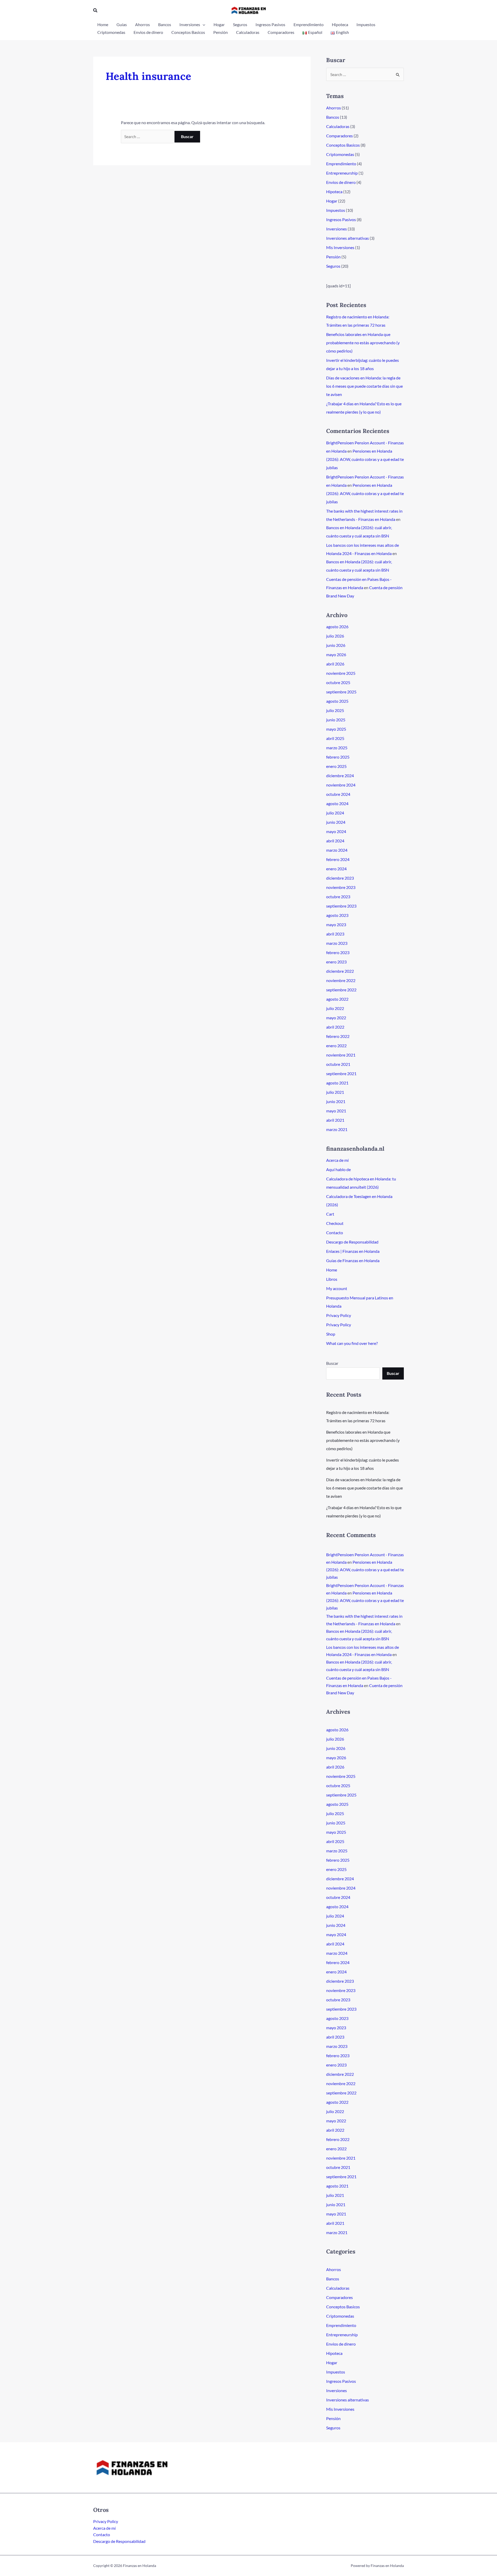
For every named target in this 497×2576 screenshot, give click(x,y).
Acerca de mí (337, 1160)
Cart (330, 1214)
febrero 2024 (338, 859)
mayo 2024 (336, 831)
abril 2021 (335, 1120)
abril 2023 (335, 934)
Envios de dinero (341, 182)
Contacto (335, 1233)
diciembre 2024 (340, 776)
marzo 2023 (337, 943)
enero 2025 (336, 766)
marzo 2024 (337, 850)
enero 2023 (336, 962)
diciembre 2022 (340, 971)
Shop (331, 1334)
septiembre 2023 (341, 906)
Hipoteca (334, 192)
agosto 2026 (337, 627)
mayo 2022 (336, 1018)
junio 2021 (336, 1101)
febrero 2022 (338, 1036)
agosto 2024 (337, 803)
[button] (96, 10)
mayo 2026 (336, 654)
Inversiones (337, 229)
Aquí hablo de (338, 1169)
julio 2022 (335, 1008)
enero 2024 (336, 869)
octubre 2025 (338, 682)
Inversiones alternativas (348, 238)
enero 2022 (336, 1046)
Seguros (333, 266)
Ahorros (334, 108)
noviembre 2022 (341, 980)
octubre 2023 (338, 897)
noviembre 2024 (341, 785)
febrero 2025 (338, 757)
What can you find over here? (352, 1343)
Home (332, 1270)
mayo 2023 (336, 924)
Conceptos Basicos (343, 145)
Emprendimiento (341, 164)
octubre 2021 (338, 1064)
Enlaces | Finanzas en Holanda (353, 1251)
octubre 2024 (338, 794)
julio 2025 (335, 710)
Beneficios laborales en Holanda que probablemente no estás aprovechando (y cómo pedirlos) (363, 343)
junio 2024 (336, 822)
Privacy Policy (339, 1315)
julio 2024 (335, 813)
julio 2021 (335, 1092)
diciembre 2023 (340, 878)
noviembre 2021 (341, 1055)
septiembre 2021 (341, 1073)
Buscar (332, 1363)
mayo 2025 (336, 729)
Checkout (335, 1223)
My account (337, 1288)
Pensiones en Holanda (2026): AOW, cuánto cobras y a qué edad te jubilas (365, 459)
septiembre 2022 (341, 990)
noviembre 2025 (341, 673)
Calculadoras (338, 126)
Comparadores (339, 136)
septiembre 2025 (341, 692)
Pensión (333, 257)
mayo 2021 (336, 1111)
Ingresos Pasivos (341, 219)
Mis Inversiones (340, 247)
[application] (203, 25)
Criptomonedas (340, 154)
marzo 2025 (337, 748)
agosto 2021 (337, 1083)
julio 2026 (335, 636)
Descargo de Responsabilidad (352, 1242)
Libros (332, 1279)
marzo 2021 (337, 1129)
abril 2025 (335, 738)
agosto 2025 (337, 701)
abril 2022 (335, 1027)
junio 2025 (336, 720)
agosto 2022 (337, 999)
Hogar (332, 201)
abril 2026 (335, 664)
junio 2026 (336, 645)
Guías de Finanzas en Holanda (353, 1260)
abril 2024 (335, 841)
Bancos (333, 117)
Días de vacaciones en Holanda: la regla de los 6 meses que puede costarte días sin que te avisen (364, 386)
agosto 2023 (337, 915)
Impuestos (336, 210)
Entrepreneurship (342, 173)
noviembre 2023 (341, 887)
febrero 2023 (338, 952)
